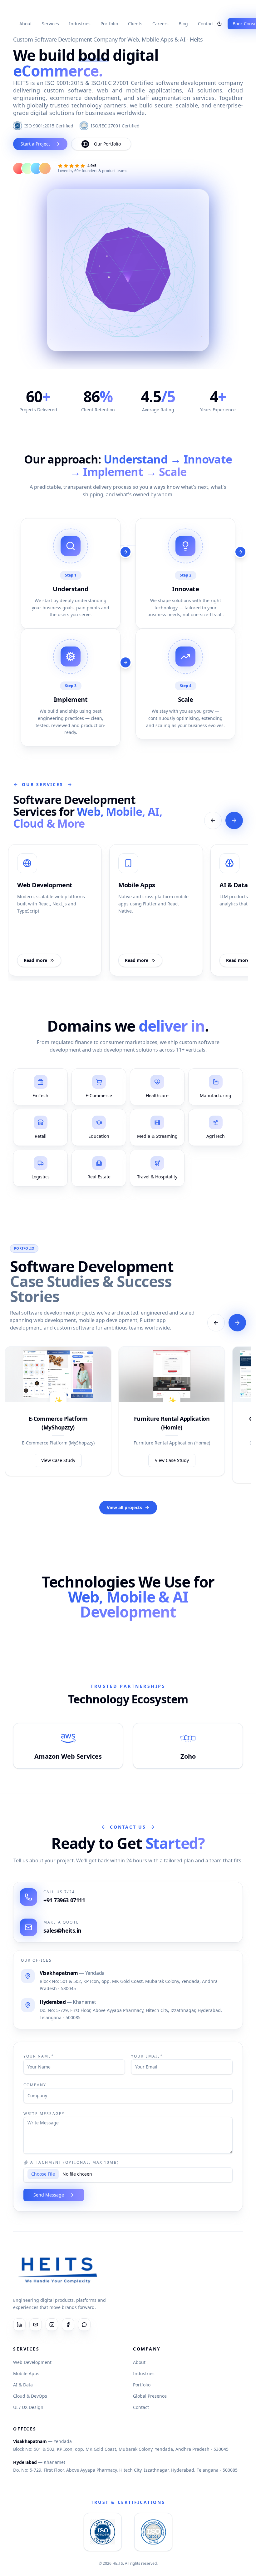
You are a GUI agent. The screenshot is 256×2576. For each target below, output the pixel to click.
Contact (206, 24)
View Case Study (58, 1460)
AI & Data (23, 2385)
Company (35, 2085)
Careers (160, 24)
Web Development (32, 2362)
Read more (35, 960)
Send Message (49, 2195)
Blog (183, 24)
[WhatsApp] (84, 2325)
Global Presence (150, 2396)
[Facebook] (68, 2325)
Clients (135, 24)
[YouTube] (36, 2325)
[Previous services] (213, 820)
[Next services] (234, 820)
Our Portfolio (107, 144)
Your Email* (147, 2056)
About (26, 24)
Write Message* (44, 2114)
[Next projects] (237, 1323)
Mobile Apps (26, 2373)
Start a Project (35, 144)
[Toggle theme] (219, 24)
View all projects (124, 1507)
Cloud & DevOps (30, 2396)
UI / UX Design (28, 2407)
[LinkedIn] (19, 2325)
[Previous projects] (216, 1323)
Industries (80, 24)
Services (50, 24)
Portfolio (109, 24)
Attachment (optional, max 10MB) (75, 2162)
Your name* (39, 2056)
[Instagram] (52, 2325)
